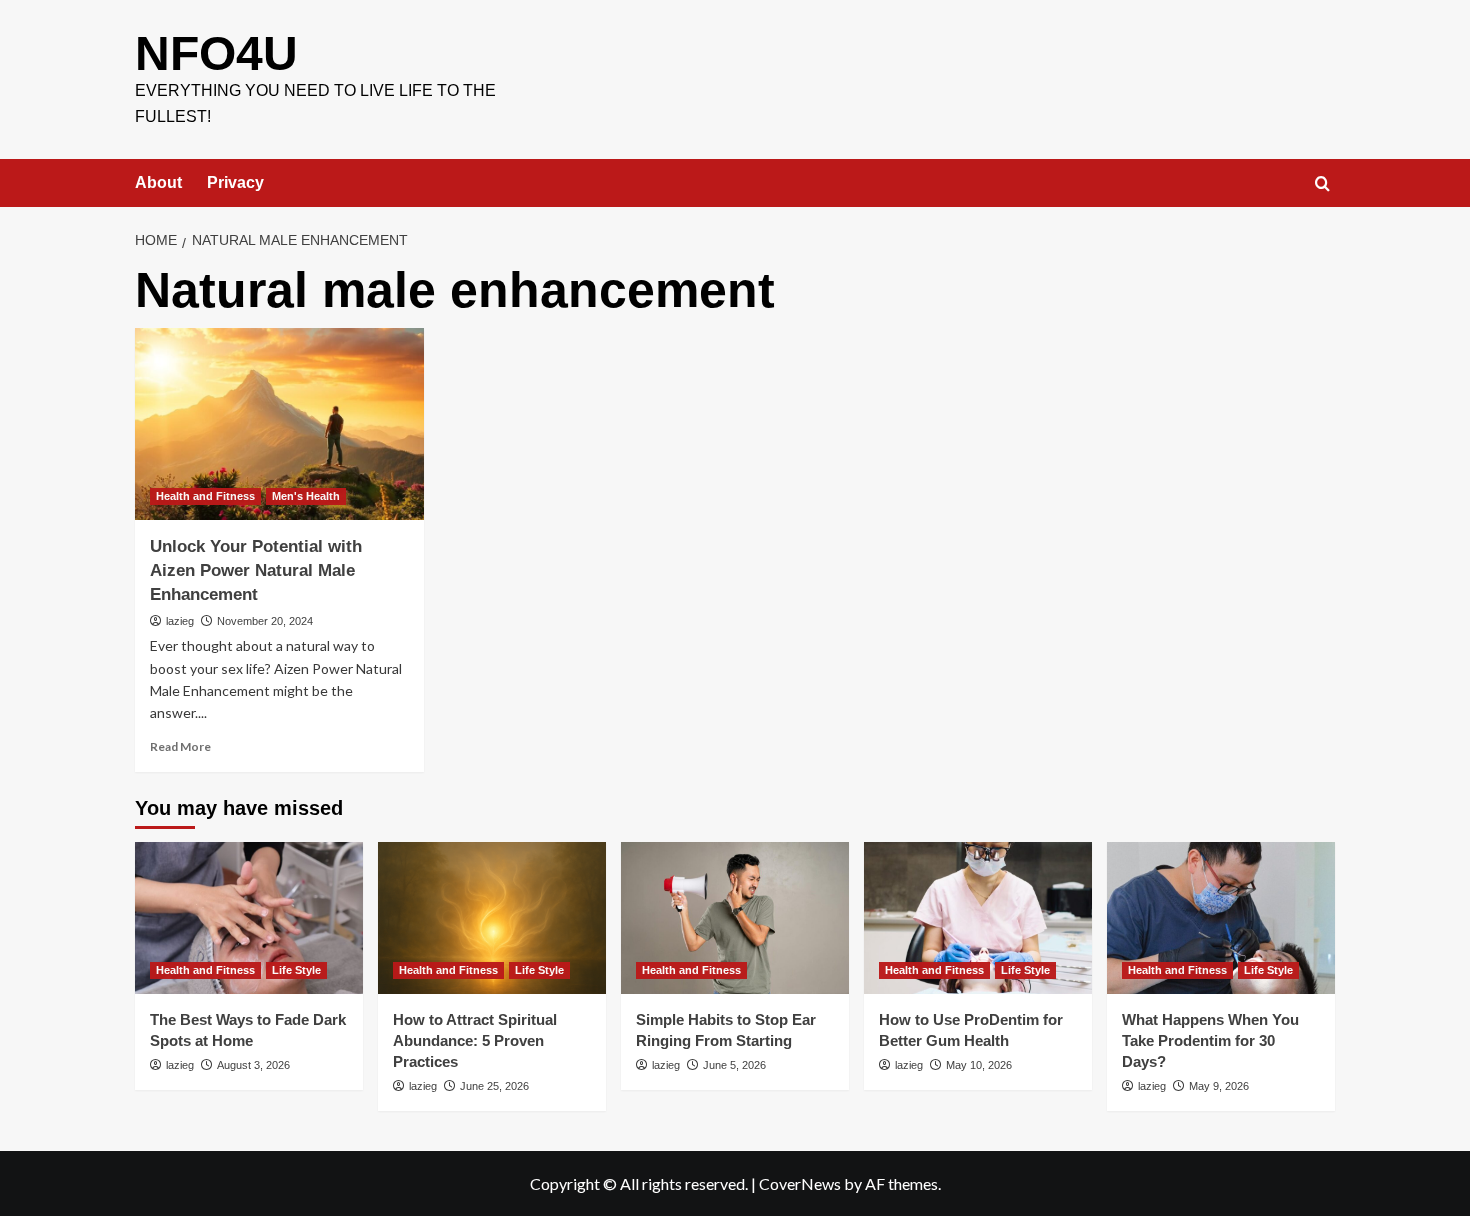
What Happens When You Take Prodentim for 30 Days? (1210, 1040)
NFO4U (216, 53)
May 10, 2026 (979, 1065)
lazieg (180, 621)
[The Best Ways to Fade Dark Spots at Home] (249, 918)
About (158, 182)
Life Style (296, 970)
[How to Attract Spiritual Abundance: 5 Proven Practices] (492, 918)
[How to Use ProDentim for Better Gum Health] (978, 918)
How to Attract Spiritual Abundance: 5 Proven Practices (475, 1040)
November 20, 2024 (265, 621)
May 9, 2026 (1219, 1086)
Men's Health (306, 496)
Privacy (235, 182)
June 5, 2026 (734, 1065)
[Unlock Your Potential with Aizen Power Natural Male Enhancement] (279, 424)
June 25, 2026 (494, 1086)
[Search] (1322, 184)
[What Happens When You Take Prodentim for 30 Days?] (1221, 918)
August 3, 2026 (253, 1065)
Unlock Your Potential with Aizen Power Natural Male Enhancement (256, 570)
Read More (180, 746)
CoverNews (800, 1183)
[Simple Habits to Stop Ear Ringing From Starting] (735, 918)
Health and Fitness (205, 496)
